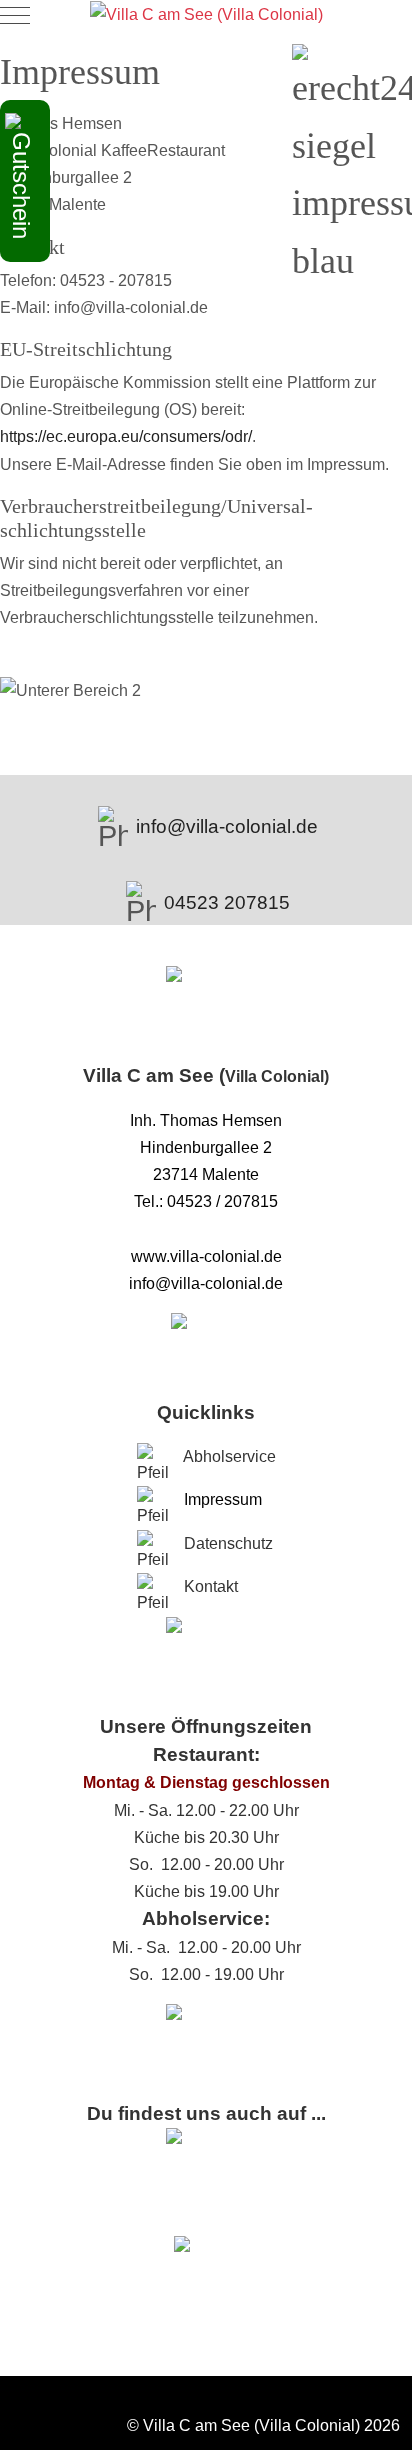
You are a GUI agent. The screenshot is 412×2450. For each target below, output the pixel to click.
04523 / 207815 (222, 1201)
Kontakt (211, 1586)
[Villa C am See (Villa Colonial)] (206, 14)
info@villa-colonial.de (227, 826)
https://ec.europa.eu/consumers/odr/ (126, 436)
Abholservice (229, 1456)
